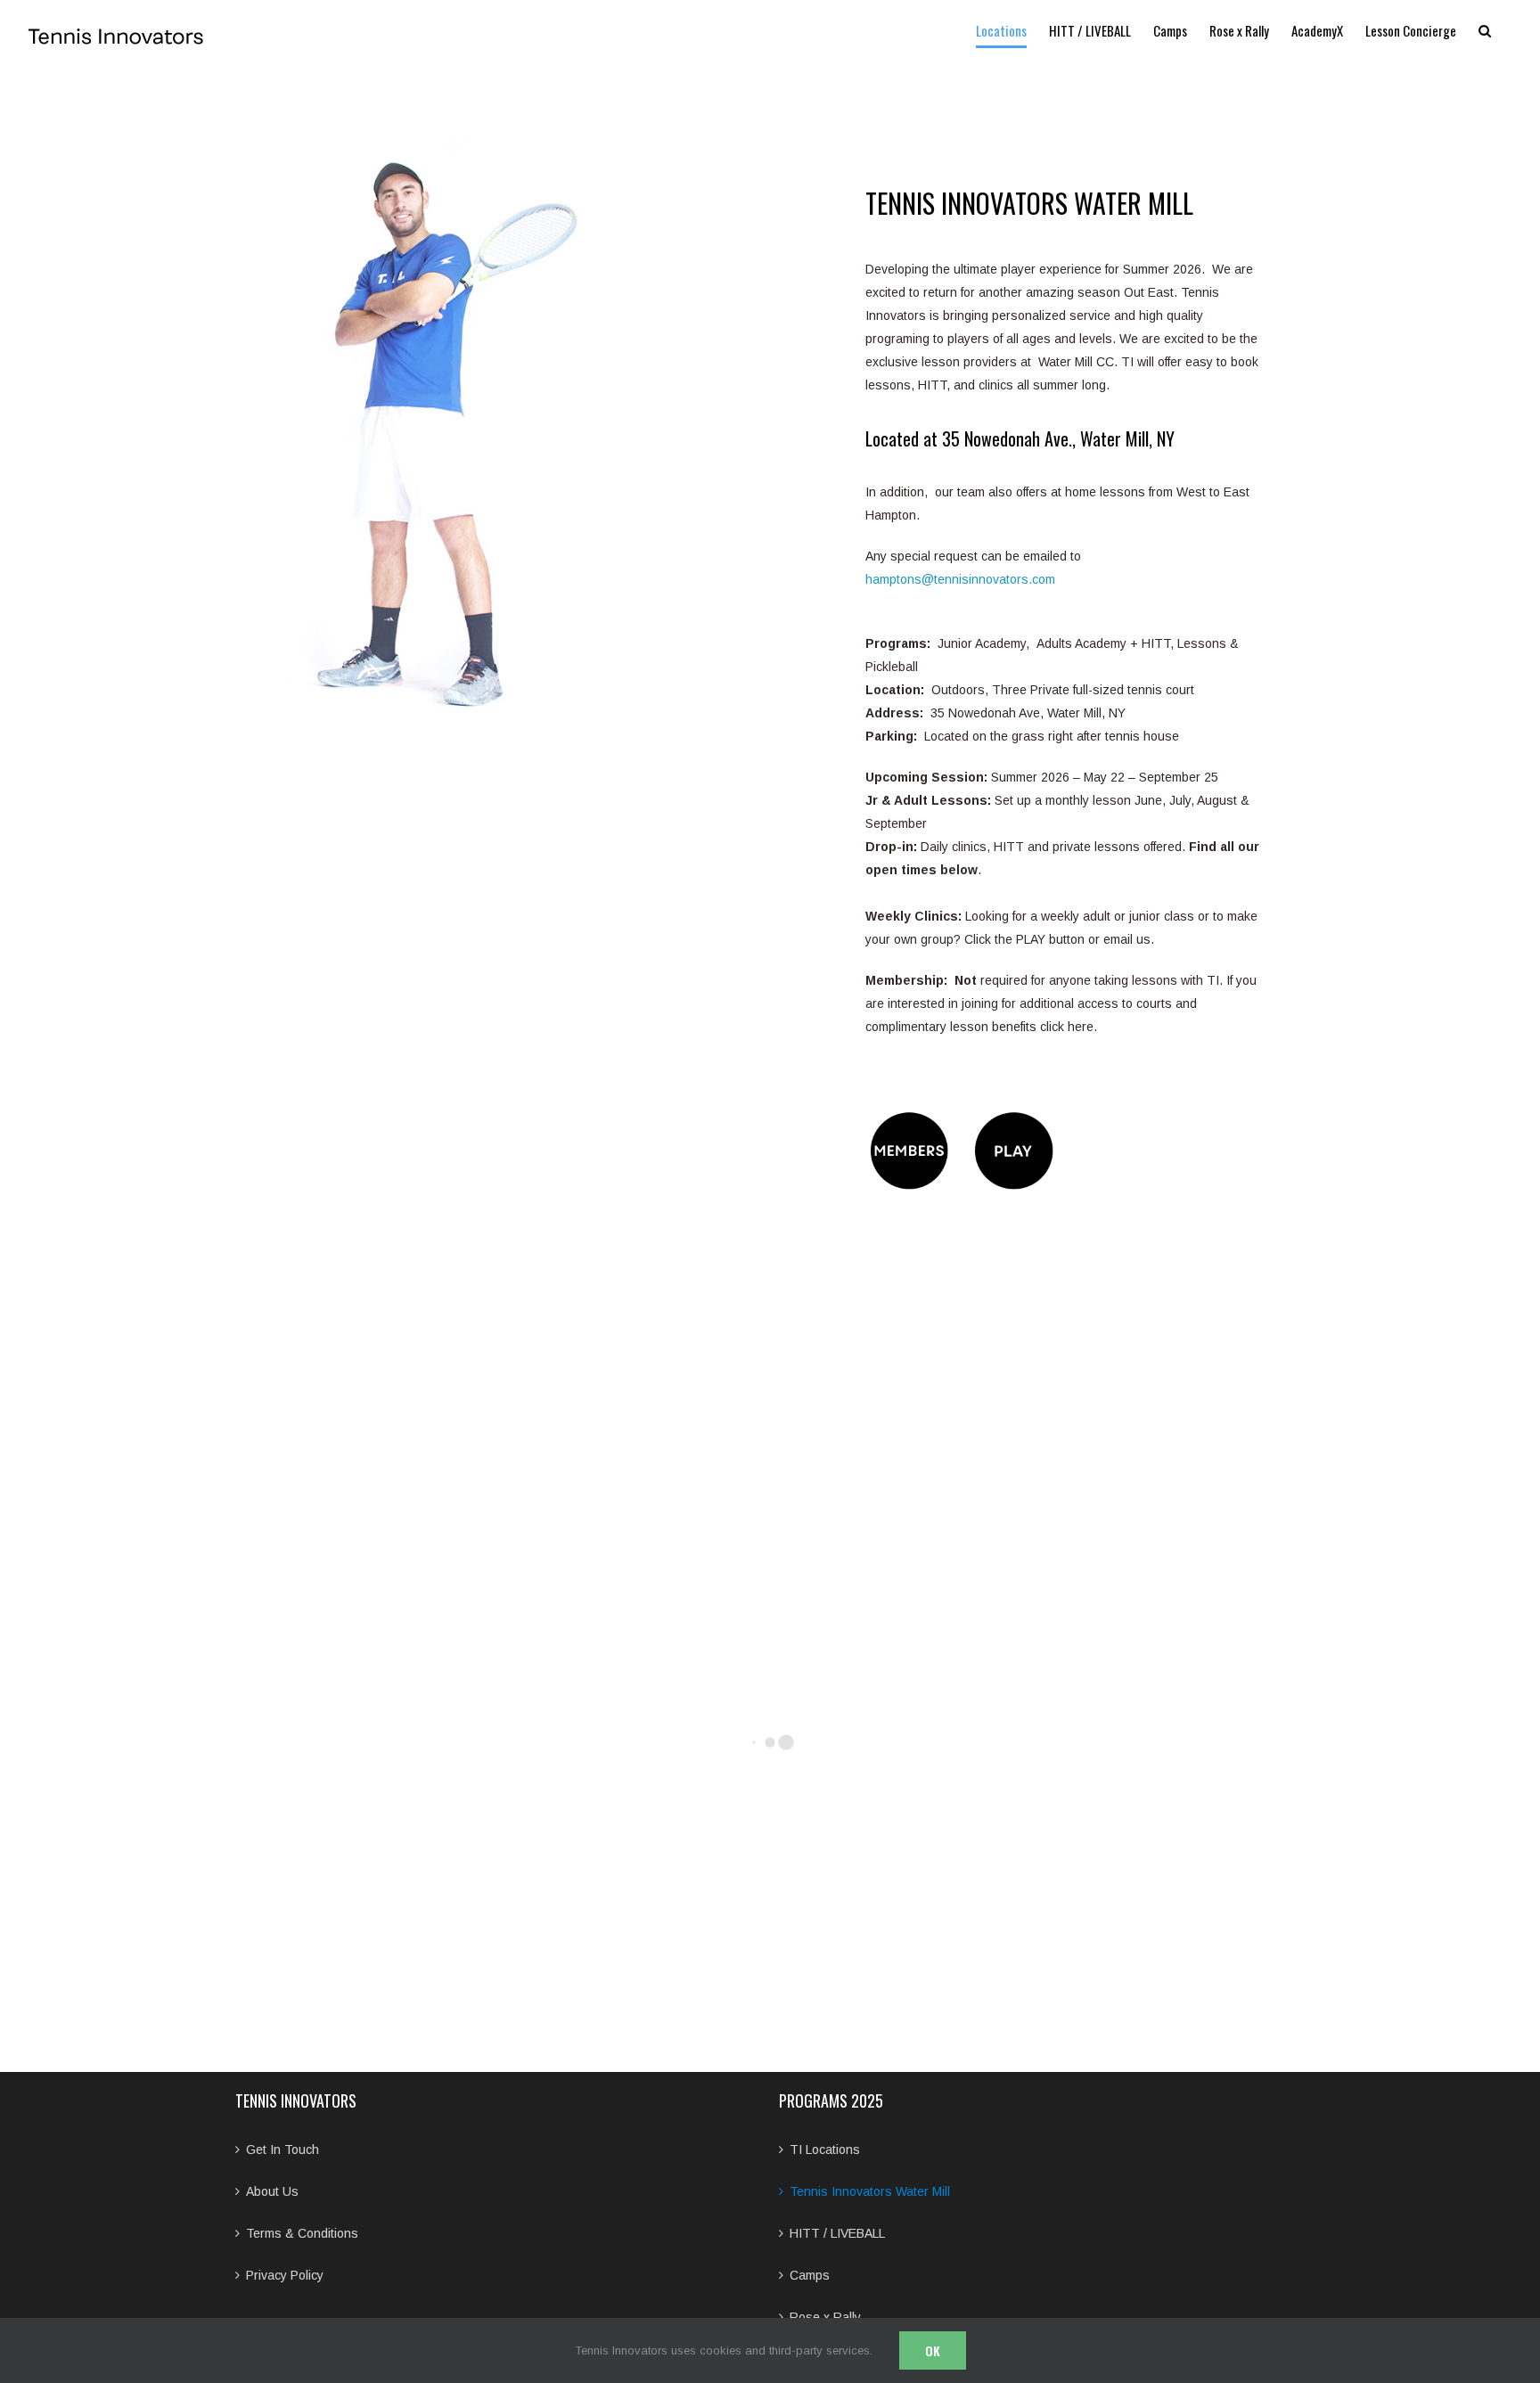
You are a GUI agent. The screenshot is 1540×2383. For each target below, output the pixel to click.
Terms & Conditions (302, 2233)
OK (933, 2350)
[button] (1485, 30)
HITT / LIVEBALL (837, 2233)
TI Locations (825, 2150)
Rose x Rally (825, 2317)
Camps (810, 2275)
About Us (272, 2191)
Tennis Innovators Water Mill (870, 2191)
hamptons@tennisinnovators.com (960, 579)
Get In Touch (283, 2150)
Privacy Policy (285, 2275)
